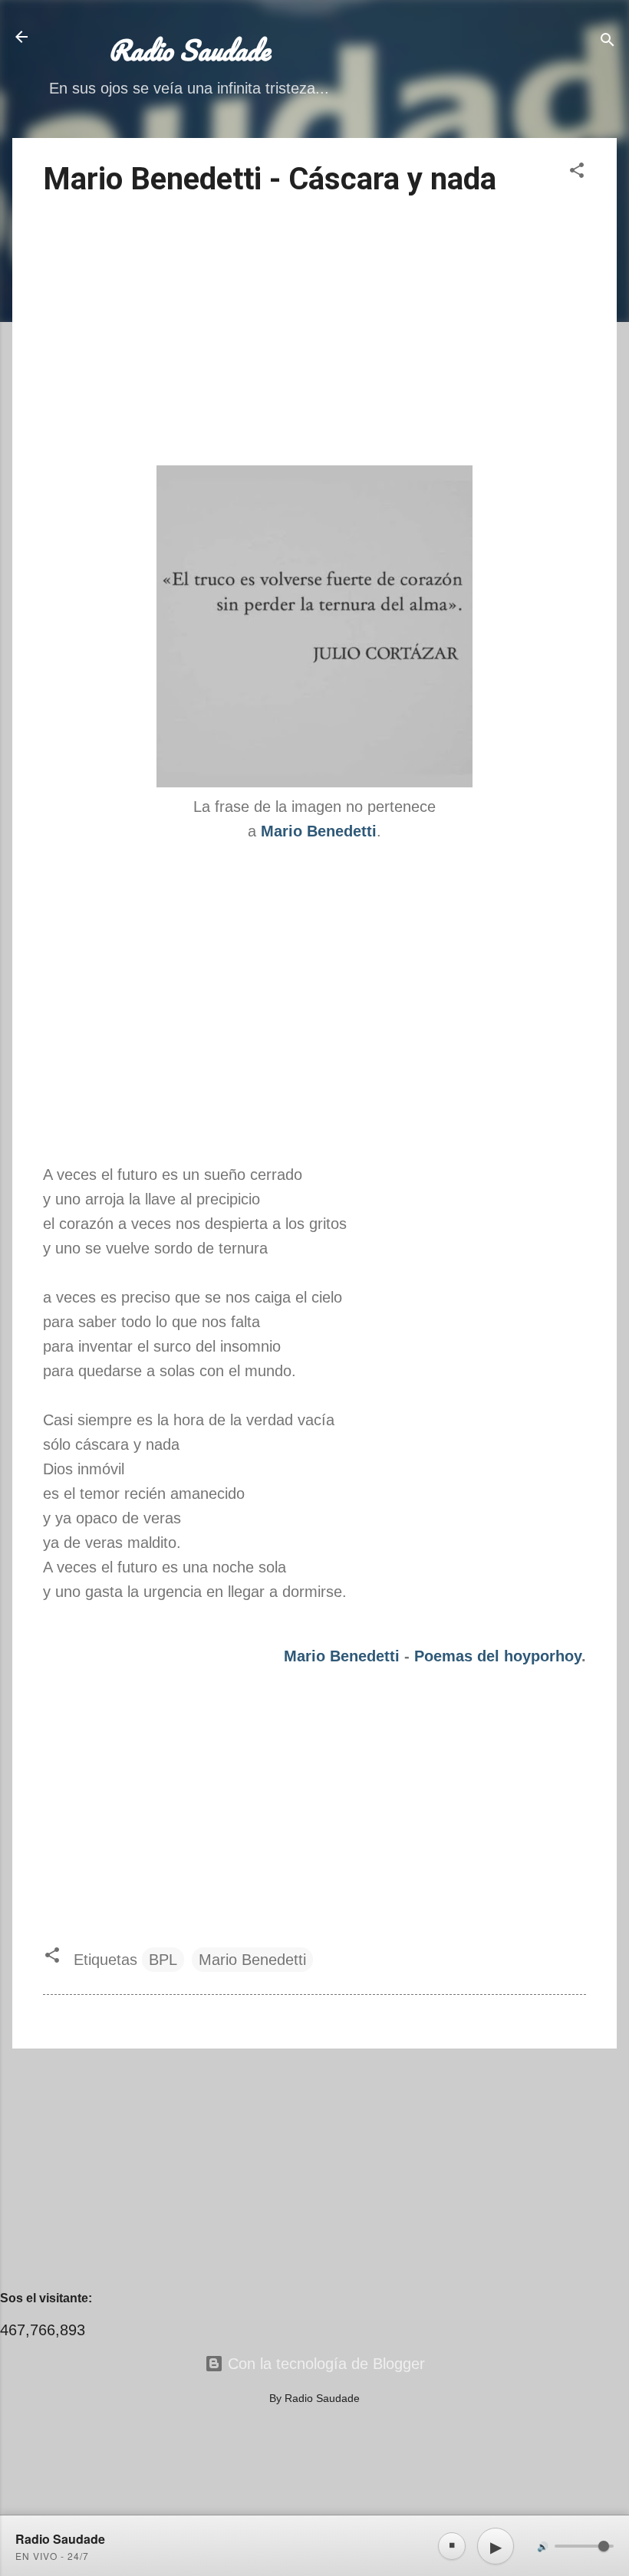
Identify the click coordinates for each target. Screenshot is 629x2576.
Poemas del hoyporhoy (498, 1656)
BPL (163, 1960)
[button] (577, 172)
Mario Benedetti (342, 1656)
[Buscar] (608, 42)
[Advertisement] (314, 333)
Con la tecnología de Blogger (324, 2364)
